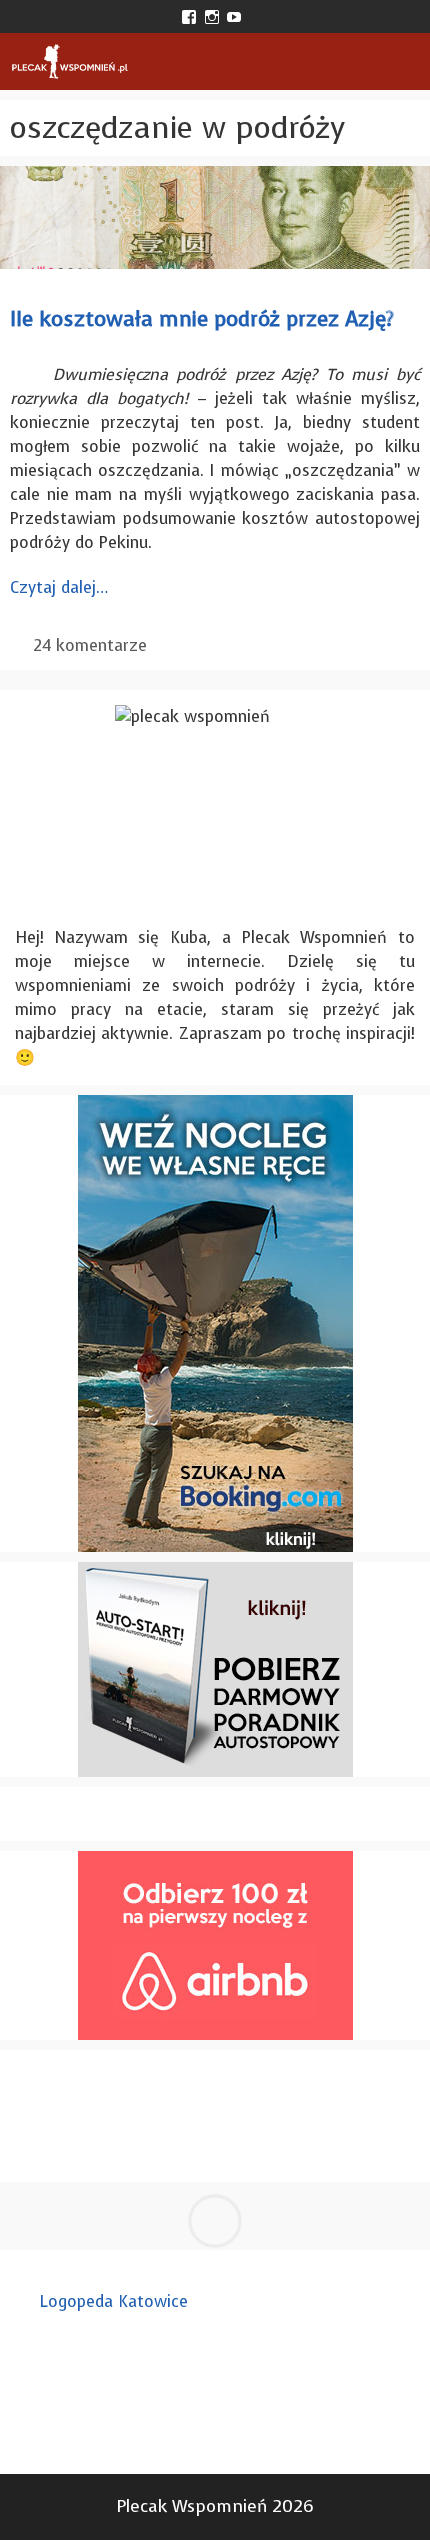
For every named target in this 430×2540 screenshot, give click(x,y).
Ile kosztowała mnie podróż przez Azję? (202, 319)
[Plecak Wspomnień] (69, 61)
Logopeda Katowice (114, 2301)
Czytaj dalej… (59, 587)
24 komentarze (90, 645)
